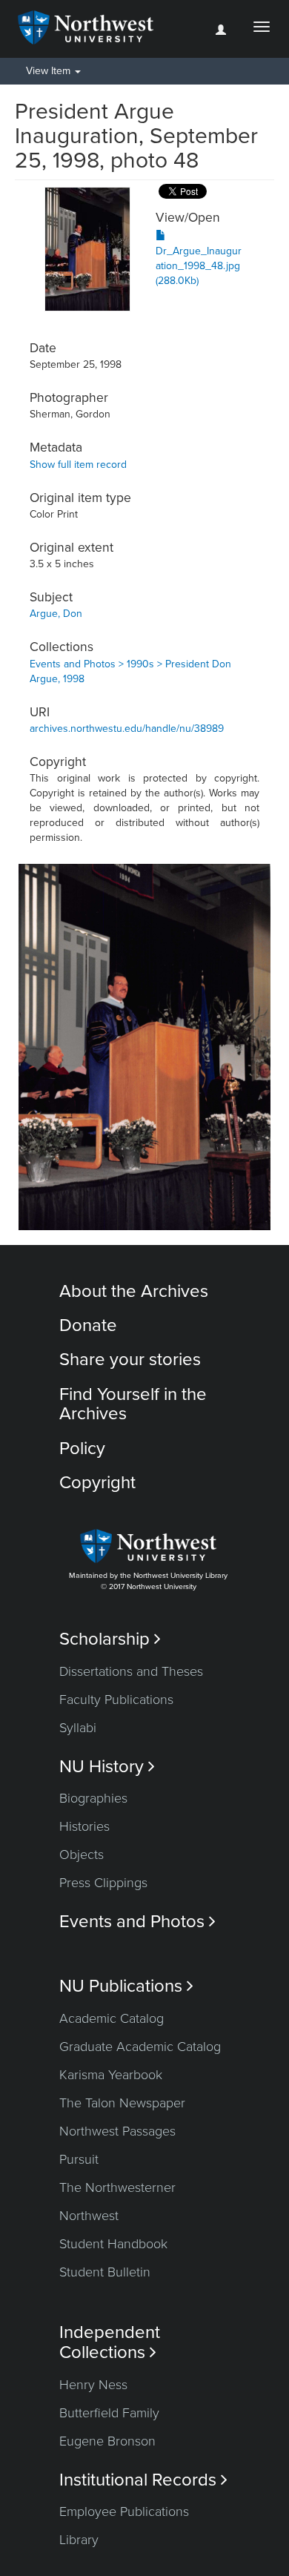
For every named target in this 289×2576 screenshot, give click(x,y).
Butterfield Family (109, 2413)
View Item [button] (50, 71)
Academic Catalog (112, 2018)
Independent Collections (110, 2342)
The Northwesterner (117, 2187)
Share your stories (130, 1360)
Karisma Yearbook (111, 2075)
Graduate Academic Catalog (140, 2047)
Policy (82, 1449)
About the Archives (134, 1291)
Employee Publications (124, 2511)
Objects (82, 1855)
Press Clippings (103, 1883)
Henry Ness (93, 2385)
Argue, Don (56, 614)
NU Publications (126, 1986)
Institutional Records (143, 2480)
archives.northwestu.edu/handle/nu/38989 (127, 729)
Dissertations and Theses (131, 1671)
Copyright (97, 1483)
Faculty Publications (116, 1700)
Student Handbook (113, 2244)
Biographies (93, 1798)
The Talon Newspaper (122, 2103)
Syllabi (78, 1728)
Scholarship (110, 1639)
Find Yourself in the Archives (133, 1404)
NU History (107, 1767)
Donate (88, 1325)
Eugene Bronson (107, 2441)
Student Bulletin (105, 2272)
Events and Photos (137, 1922)
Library (79, 2540)
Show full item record (78, 465)
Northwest (89, 2216)
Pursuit (79, 2159)
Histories (84, 1826)
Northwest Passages (117, 2131)
